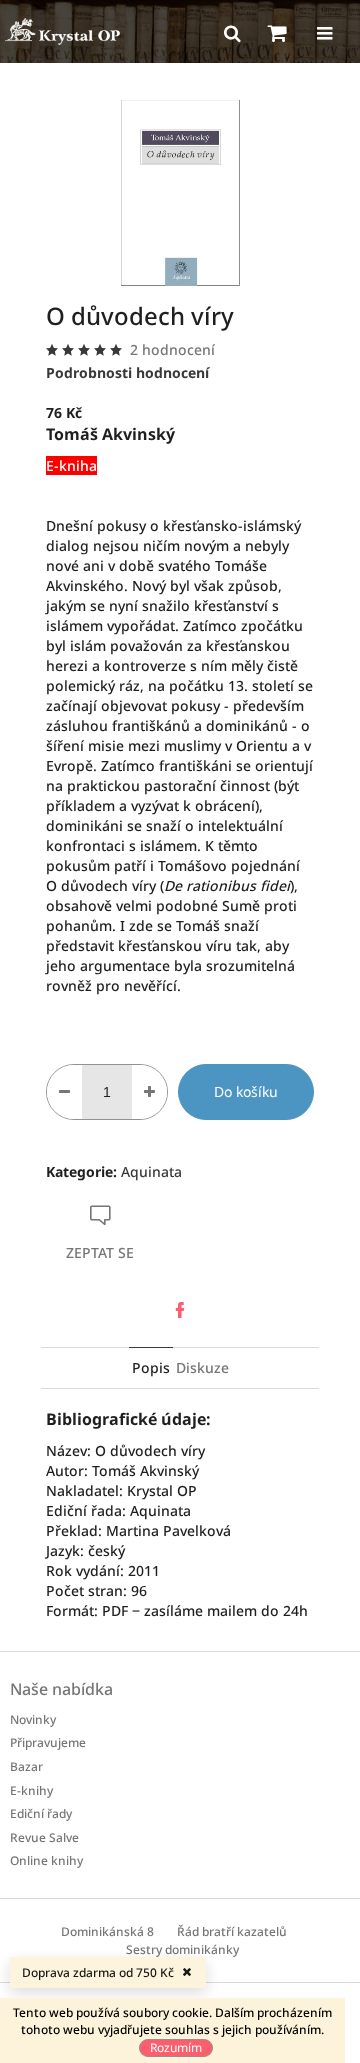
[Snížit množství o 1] (64, 1092)
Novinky (33, 1719)
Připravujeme (48, 1742)
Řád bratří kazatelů (232, 1931)
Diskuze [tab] (202, 1367)
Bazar (26, 1766)
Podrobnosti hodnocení (127, 372)
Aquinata (151, 1171)
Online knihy (46, 1860)
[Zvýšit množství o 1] (149, 1092)
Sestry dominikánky (182, 1949)
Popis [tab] (151, 1367)
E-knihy (31, 1790)
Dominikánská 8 (107, 1931)
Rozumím (176, 2047)
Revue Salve (44, 1837)
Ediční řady (41, 1813)
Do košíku (246, 1091)
